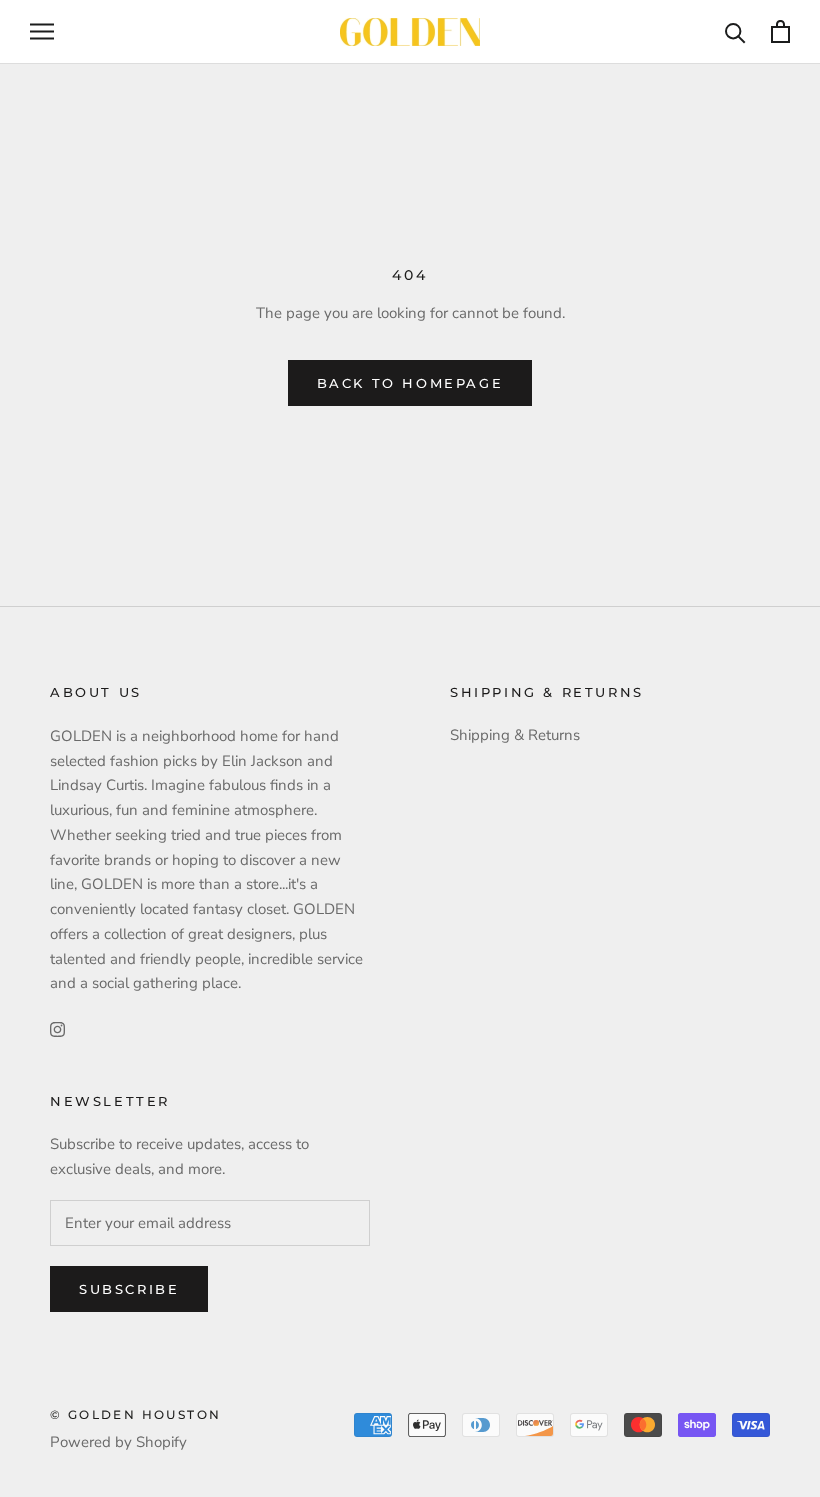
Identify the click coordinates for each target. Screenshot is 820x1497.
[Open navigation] (42, 31)
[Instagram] (57, 1028)
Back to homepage (410, 383)
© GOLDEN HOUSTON (135, 1414)
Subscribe (129, 1289)
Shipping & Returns (515, 735)
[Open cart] (780, 31)
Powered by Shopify (118, 1442)
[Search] (735, 31)
